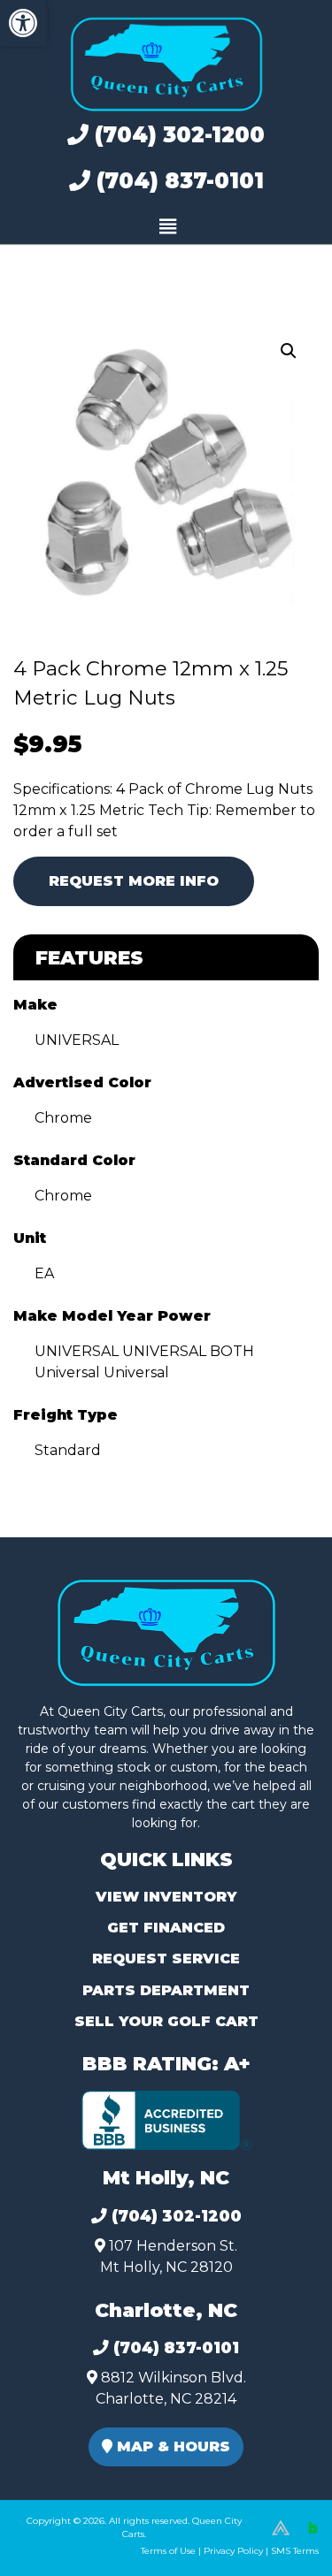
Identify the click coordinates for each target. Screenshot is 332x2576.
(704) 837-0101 (177, 181)
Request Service (166, 1959)
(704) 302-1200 (177, 135)
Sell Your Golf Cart (166, 2021)
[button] (23, 23)
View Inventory (166, 1897)
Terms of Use (168, 2551)
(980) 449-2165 (62, 2542)
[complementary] (279, 2523)
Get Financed (166, 1928)
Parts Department (166, 1990)
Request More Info (134, 881)
